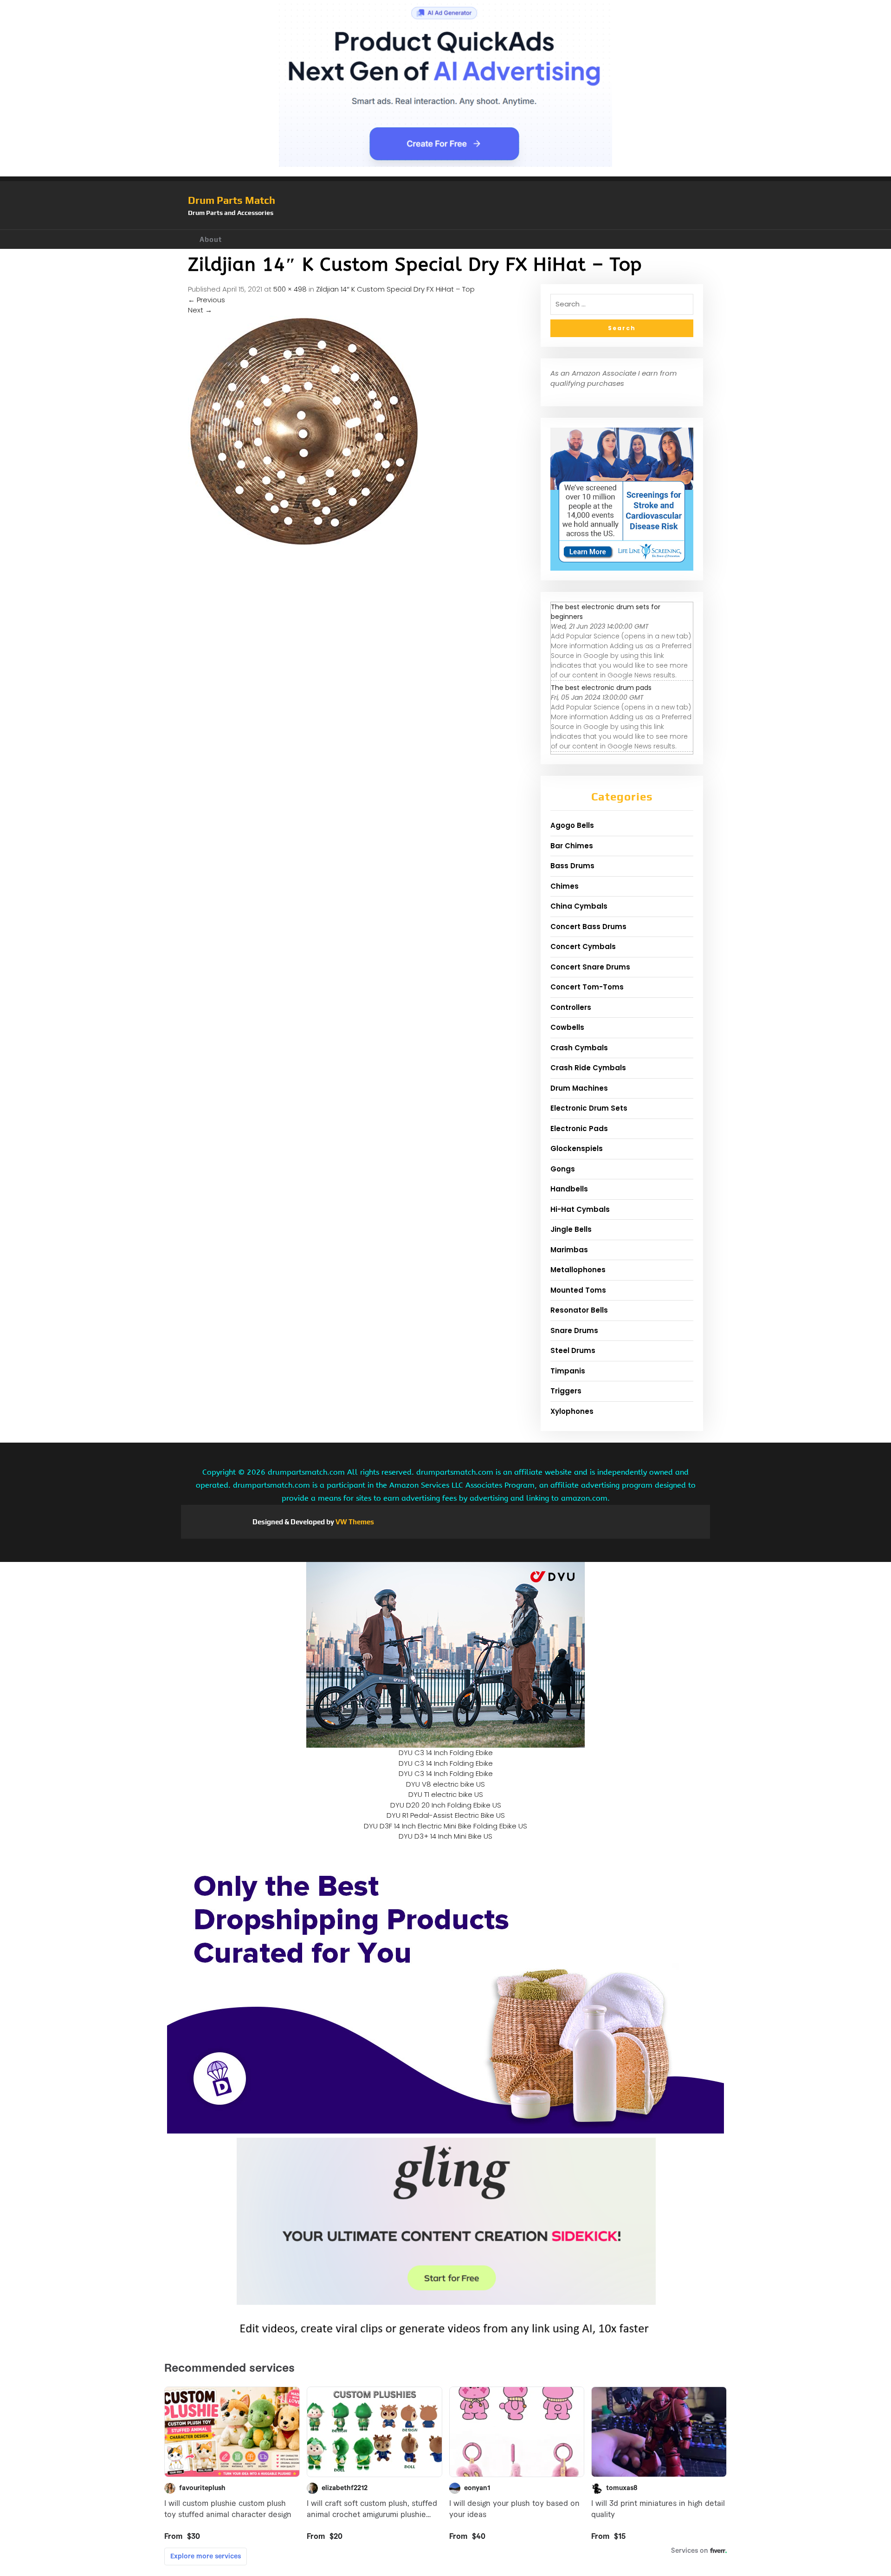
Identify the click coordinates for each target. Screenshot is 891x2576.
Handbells (569, 1189)
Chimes (565, 886)
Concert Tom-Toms (587, 987)
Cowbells (567, 1027)
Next (200, 310)
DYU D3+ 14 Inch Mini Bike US (445, 1836)
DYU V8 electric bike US (445, 1784)
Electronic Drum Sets (589, 1108)
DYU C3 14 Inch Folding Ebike (446, 1753)
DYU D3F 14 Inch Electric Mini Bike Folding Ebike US (445, 1826)
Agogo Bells (572, 825)
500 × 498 (290, 289)
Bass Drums (572, 866)
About (211, 239)
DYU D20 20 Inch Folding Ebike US (446, 1805)
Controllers (571, 1007)
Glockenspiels (577, 1148)
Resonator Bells (579, 1310)
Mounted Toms (578, 1290)
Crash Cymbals (579, 1048)
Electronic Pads (579, 1129)
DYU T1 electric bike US (446, 1794)
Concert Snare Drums (590, 967)
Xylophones (572, 1411)
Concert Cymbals (583, 946)
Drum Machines (579, 1088)
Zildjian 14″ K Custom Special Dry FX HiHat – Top (395, 289)
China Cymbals (579, 906)
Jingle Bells (571, 1229)
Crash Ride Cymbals (588, 1068)
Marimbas (569, 1250)
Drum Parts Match (232, 200)
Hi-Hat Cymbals (580, 1209)
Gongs (563, 1169)
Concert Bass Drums (588, 927)
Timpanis (568, 1371)
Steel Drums (573, 1350)
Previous (207, 300)
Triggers (566, 1391)
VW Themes (354, 1522)
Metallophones (578, 1270)
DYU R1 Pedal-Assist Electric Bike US (446, 1815)
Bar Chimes (572, 846)
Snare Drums (574, 1330)
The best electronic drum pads (601, 688)
